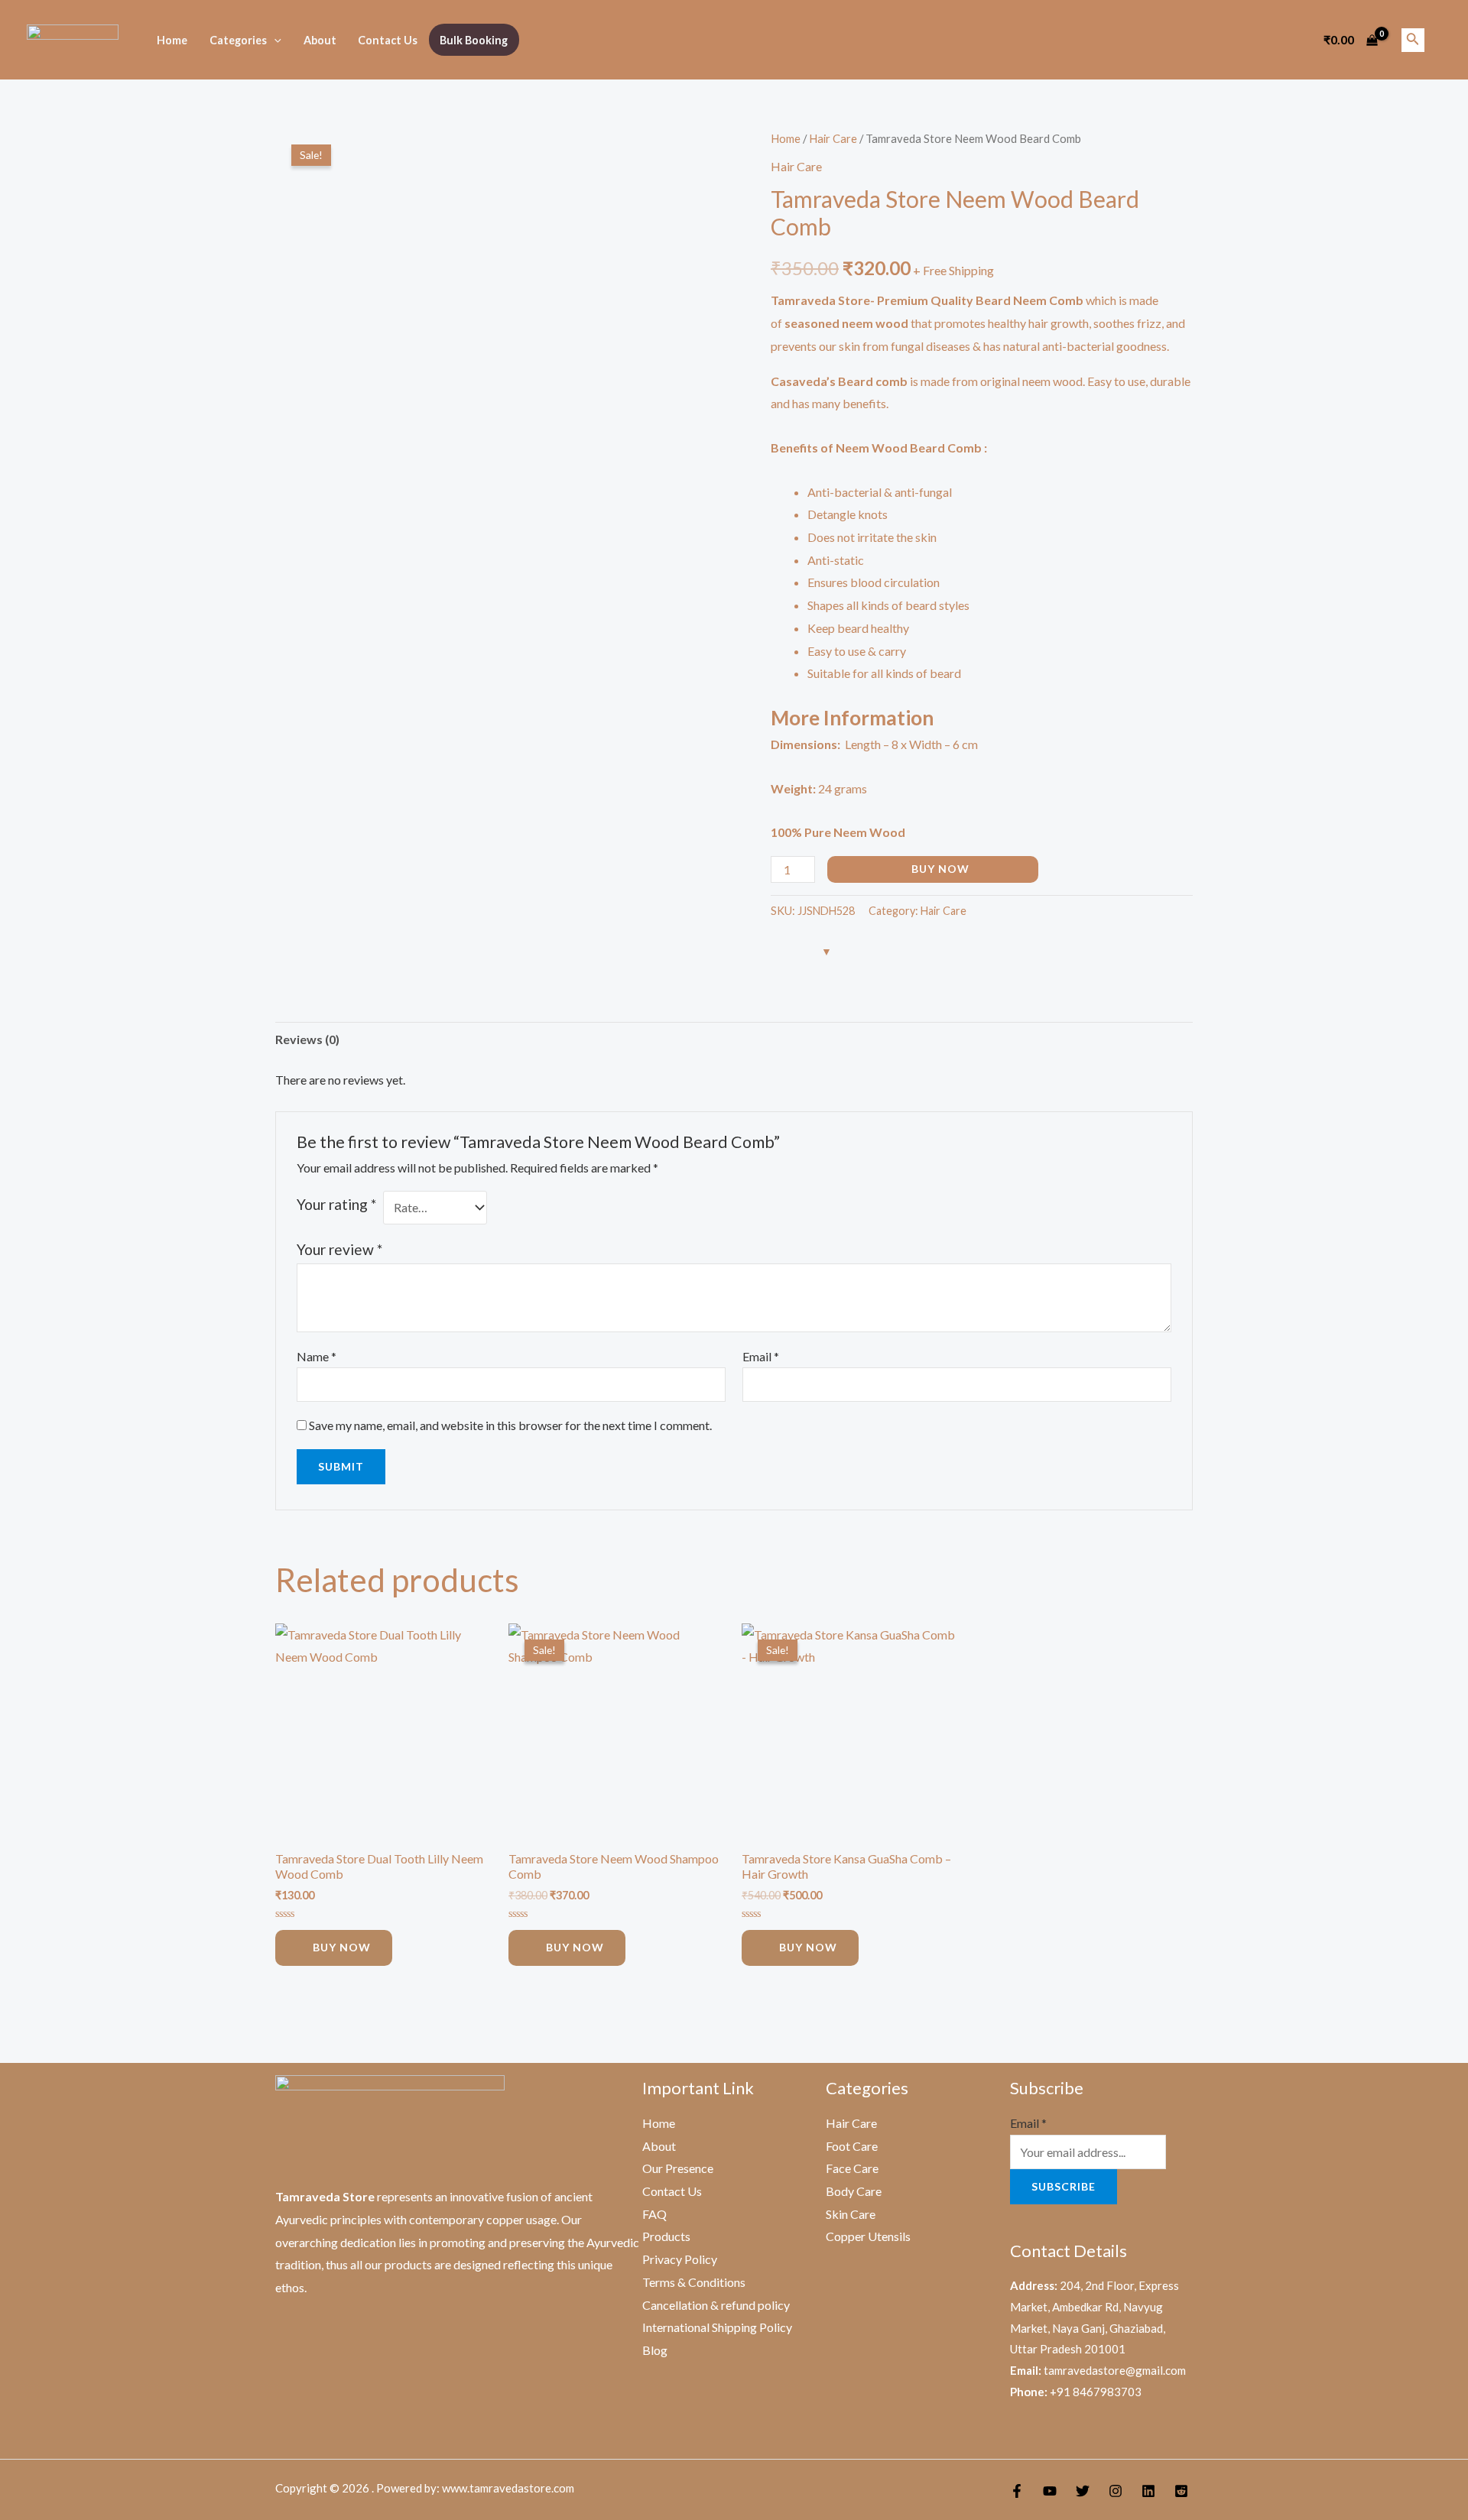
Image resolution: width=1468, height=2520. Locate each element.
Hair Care (833, 138)
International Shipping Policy (717, 2327)
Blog (655, 2350)
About (320, 40)
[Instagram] (1116, 2491)
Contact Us (388, 40)
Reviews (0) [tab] (307, 1039)
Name (317, 1356)
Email (761, 1356)
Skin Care (851, 2214)
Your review (339, 1249)
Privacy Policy (680, 2259)
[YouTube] (1050, 2491)
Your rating (336, 1204)
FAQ (654, 2214)
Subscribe (1064, 2186)
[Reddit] (1181, 2491)
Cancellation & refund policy (716, 2305)
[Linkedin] (1148, 2491)
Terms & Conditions (694, 2282)
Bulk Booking (474, 40)
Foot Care (852, 2146)
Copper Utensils (868, 2236)
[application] (274, 40)
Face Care (852, 2168)
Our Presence (678, 2168)
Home (172, 40)
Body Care (854, 2191)
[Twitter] (1083, 2491)
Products (666, 2236)
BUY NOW (940, 869)
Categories (238, 40)
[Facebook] (1017, 2491)
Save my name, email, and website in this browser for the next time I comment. (510, 1425)
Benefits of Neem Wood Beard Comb (876, 448)
